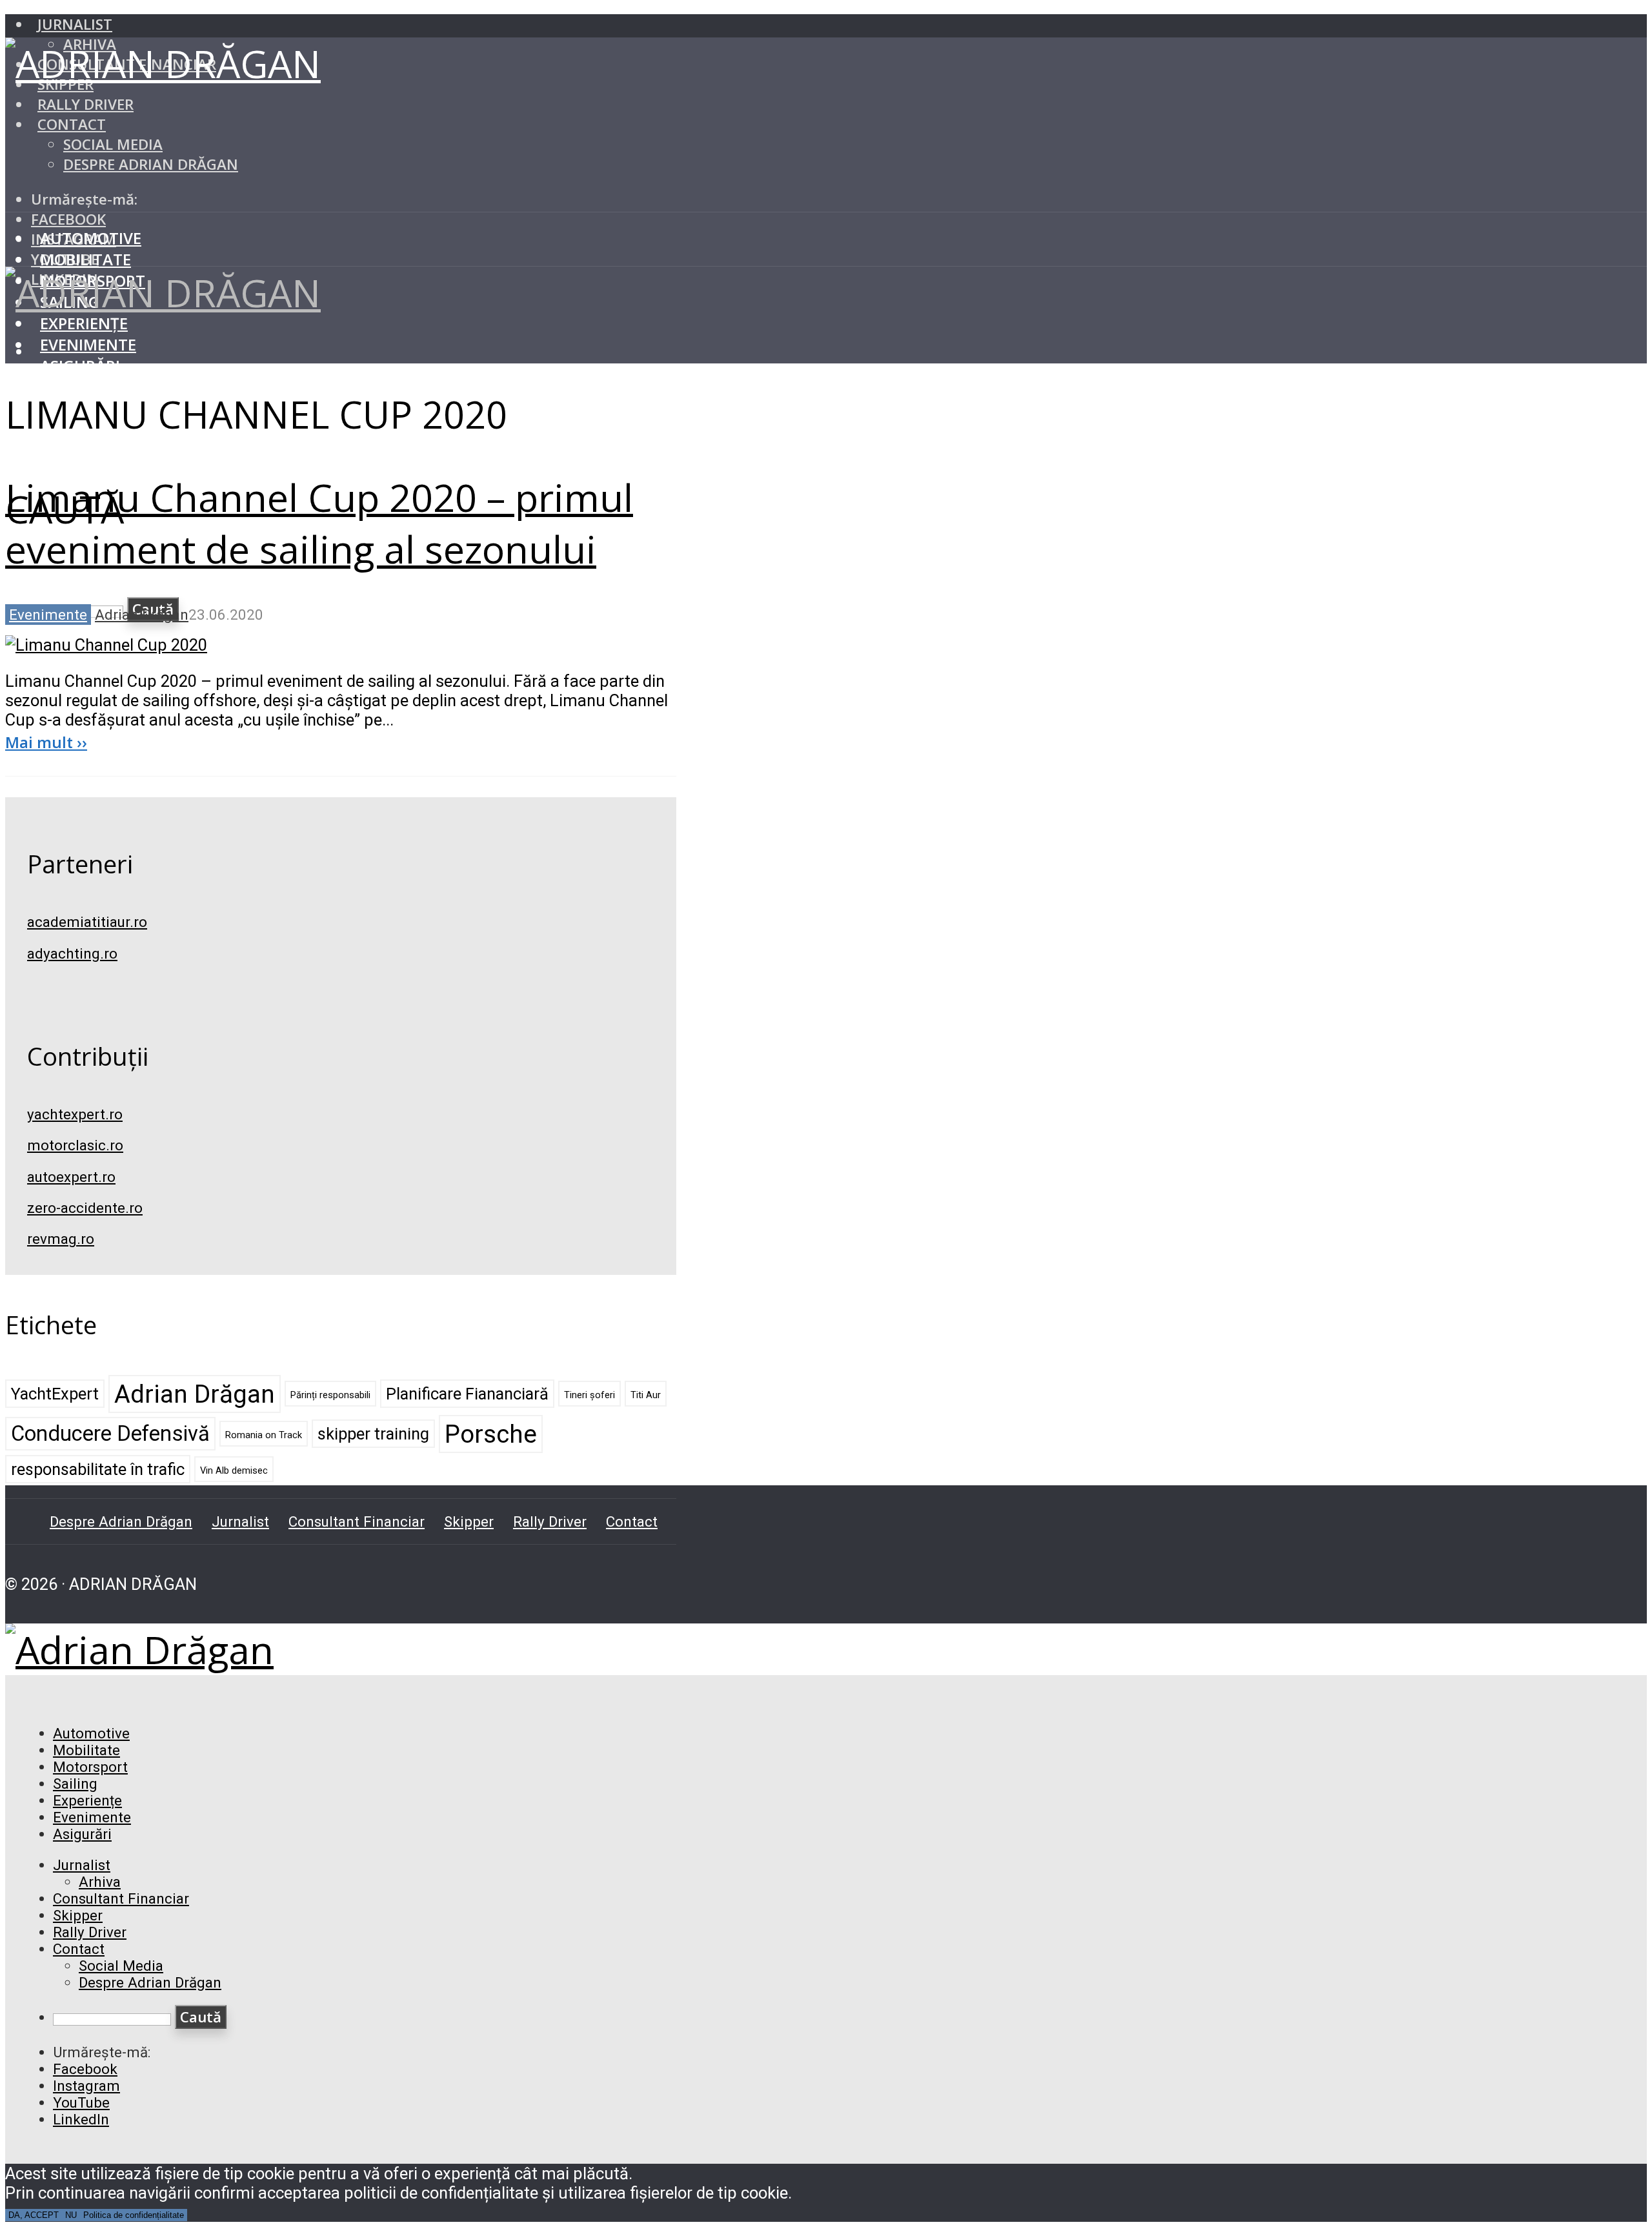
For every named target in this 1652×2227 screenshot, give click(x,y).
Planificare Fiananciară (467, 1394)
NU (71, 2215)
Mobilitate (86, 259)
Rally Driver (86, 104)
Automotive (91, 238)
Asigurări (80, 366)
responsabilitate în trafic (98, 1469)
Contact (72, 124)
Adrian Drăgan (142, 615)
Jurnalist (75, 24)
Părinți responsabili (330, 1395)
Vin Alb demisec (234, 1470)
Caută (201, 2017)
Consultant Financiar (357, 1521)
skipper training (373, 1434)
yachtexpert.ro (75, 1114)
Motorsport (90, 1767)
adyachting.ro (72, 953)
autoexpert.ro (71, 1177)
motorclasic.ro (75, 1145)
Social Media (113, 144)
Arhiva (100, 1882)
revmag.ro (61, 1239)
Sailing (75, 1784)
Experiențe (84, 323)
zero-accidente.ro (85, 1208)
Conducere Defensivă (110, 1434)
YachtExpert (55, 1394)
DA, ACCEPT (34, 2215)
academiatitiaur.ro (87, 922)
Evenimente (88, 344)
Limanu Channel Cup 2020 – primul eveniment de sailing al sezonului (319, 523)
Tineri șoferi (589, 1395)
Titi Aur (646, 1395)
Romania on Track (264, 1435)
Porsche (491, 1434)
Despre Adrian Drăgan (151, 164)
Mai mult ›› (46, 742)
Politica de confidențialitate (134, 2215)
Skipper (469, 1521)
